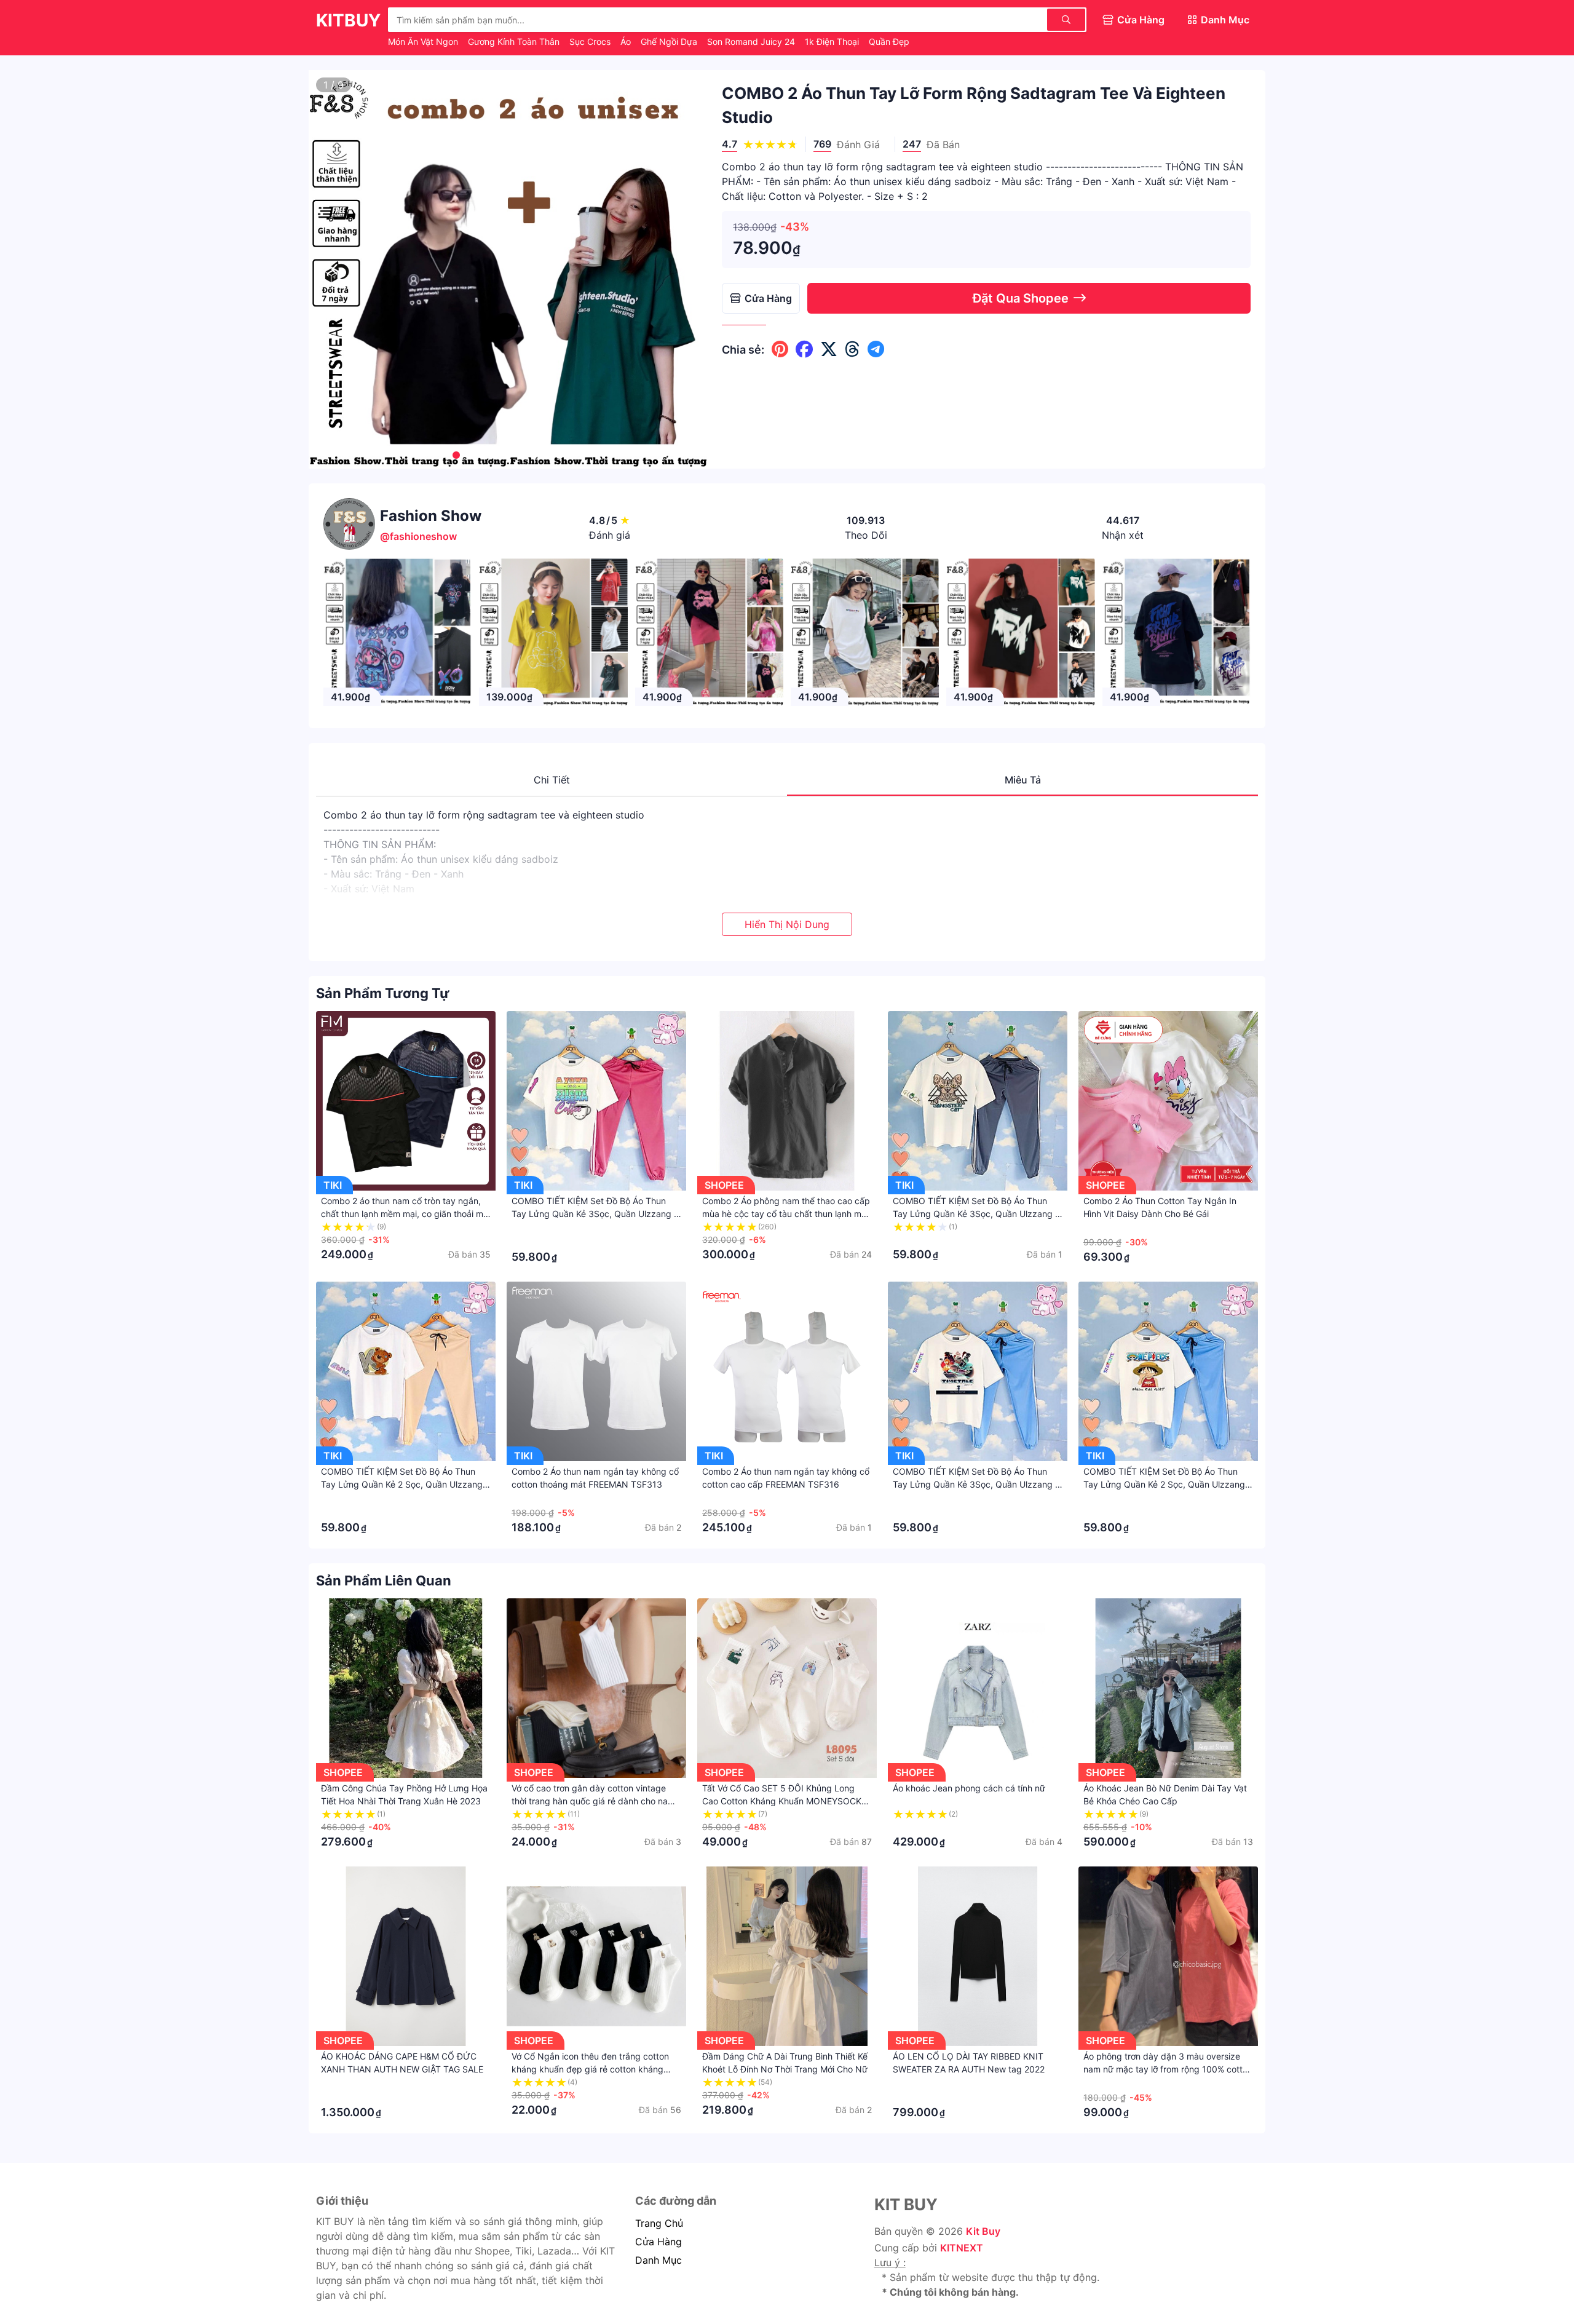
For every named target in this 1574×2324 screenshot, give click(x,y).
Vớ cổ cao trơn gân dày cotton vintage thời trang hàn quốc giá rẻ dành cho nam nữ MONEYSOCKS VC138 (593, 1801)
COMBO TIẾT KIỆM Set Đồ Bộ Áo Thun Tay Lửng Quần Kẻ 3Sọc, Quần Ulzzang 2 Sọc (595, 1214)
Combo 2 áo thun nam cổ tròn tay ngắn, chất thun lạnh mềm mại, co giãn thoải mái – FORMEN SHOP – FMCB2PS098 (405, 1214)
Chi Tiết (552, 780)
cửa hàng (658, 2242)
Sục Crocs (591, 42)
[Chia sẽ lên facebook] (804, 349)
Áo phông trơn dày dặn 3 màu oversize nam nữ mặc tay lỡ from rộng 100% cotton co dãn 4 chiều (1168, 2069)
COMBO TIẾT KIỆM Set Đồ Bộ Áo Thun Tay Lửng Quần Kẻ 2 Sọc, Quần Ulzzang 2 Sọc (405, 1484)
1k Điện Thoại (833, 42)
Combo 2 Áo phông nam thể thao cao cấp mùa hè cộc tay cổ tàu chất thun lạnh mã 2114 (786, 1214)
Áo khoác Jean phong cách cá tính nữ (969, 1788)
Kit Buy (983, 2231)
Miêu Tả (1023, 780)
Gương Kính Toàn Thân (515, 42)
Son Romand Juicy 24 (752, 42)
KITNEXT (962, 2248)
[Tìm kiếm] (1066, 20)
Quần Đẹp (889, 42)
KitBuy (348, 20)
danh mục (658, 2260)
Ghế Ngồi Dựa (670, 42)
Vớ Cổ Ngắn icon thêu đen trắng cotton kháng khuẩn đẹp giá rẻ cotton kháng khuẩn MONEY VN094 (590, 2069)
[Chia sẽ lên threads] (852, 349)
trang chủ (659, 2223)
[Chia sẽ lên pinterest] (780, 349)
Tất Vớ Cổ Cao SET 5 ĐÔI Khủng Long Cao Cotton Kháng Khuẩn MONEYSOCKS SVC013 (785, 1801)
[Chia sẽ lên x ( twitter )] (829, 349)
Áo (627, 42)
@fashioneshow (418, 536)
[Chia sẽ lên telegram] (876, 349)
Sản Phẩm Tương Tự (383, 993)
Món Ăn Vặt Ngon (424, 42)
